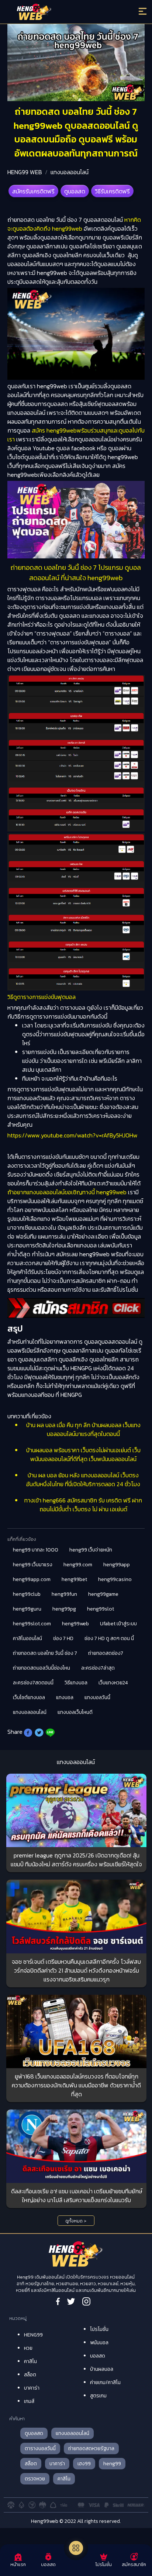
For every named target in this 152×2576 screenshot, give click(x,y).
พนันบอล (99, 2343)
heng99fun (64, 1594)
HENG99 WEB (25, 172)
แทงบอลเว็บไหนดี (75, 1712)
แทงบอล (65, 1697)
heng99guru (27, 1609)
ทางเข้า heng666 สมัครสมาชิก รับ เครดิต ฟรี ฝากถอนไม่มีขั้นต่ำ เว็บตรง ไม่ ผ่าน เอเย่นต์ (83, 1505)
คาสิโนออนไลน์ (27, 1638)
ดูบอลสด (75, 191)
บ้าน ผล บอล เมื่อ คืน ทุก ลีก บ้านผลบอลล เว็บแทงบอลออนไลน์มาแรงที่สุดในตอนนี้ (83, 1429)
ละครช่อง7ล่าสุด (98, 1668)
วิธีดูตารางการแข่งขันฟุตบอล (42, 997)
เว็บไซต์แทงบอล (29, 1697)
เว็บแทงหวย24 (113, 1683)
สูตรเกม (98, 2396)
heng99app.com (32, 1579)
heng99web (75, 1624)
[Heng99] (59, 13)
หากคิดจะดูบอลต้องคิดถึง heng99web (74, 224)
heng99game (103, 1594)
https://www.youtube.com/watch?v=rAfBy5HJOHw (72, 1135)
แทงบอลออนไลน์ (70, 172)
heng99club (27, 1594)
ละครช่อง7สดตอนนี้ (33, 1683)
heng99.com (78, 1565)
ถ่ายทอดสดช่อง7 (106, 1653)
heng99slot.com (32, 1624)
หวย (28, 2348)
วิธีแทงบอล (76, 1683)
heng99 (112, 2464)
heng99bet (74, 1579)
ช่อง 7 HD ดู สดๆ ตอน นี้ (109, 1638)
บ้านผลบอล (102, 2369)
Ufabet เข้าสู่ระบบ (118, 1624)
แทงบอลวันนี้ (97, 1697)
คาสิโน (30, 2361)
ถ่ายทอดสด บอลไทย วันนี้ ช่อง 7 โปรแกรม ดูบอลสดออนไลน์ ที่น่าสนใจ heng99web (76, 572)
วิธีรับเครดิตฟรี (112, 191)
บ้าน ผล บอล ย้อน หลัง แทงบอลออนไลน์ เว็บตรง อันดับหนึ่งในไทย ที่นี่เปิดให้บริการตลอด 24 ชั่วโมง (83, 1480)
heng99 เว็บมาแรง (33, 1565)
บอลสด (98, 2356)
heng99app (117, 1565)
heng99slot (101, 1609)
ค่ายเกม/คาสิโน (105, 2382)
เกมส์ (29, 2401)
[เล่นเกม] (76, 2548)
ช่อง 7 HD (63, 1638)
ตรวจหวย (35, 2479)
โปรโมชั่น (99, 2329)
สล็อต (30, 2375)
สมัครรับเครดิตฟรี (33, 191)
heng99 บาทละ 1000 (36, 1550)
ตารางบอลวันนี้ (40, 2448)
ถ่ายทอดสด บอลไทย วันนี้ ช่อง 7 (45, 1653)
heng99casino (115, 1579)
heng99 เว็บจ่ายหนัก (91, 1550)
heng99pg (64, 1609)
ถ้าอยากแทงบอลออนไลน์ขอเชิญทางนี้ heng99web (67, 1192)
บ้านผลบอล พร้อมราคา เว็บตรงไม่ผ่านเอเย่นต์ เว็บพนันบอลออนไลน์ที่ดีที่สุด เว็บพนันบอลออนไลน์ (83, 1454)
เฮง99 (84, 2464)
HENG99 (33, 2335)
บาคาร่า (32, 2388)
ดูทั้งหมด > (76, 2221)
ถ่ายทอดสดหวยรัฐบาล (91, 2448)
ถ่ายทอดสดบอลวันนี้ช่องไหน (42, 1668)
